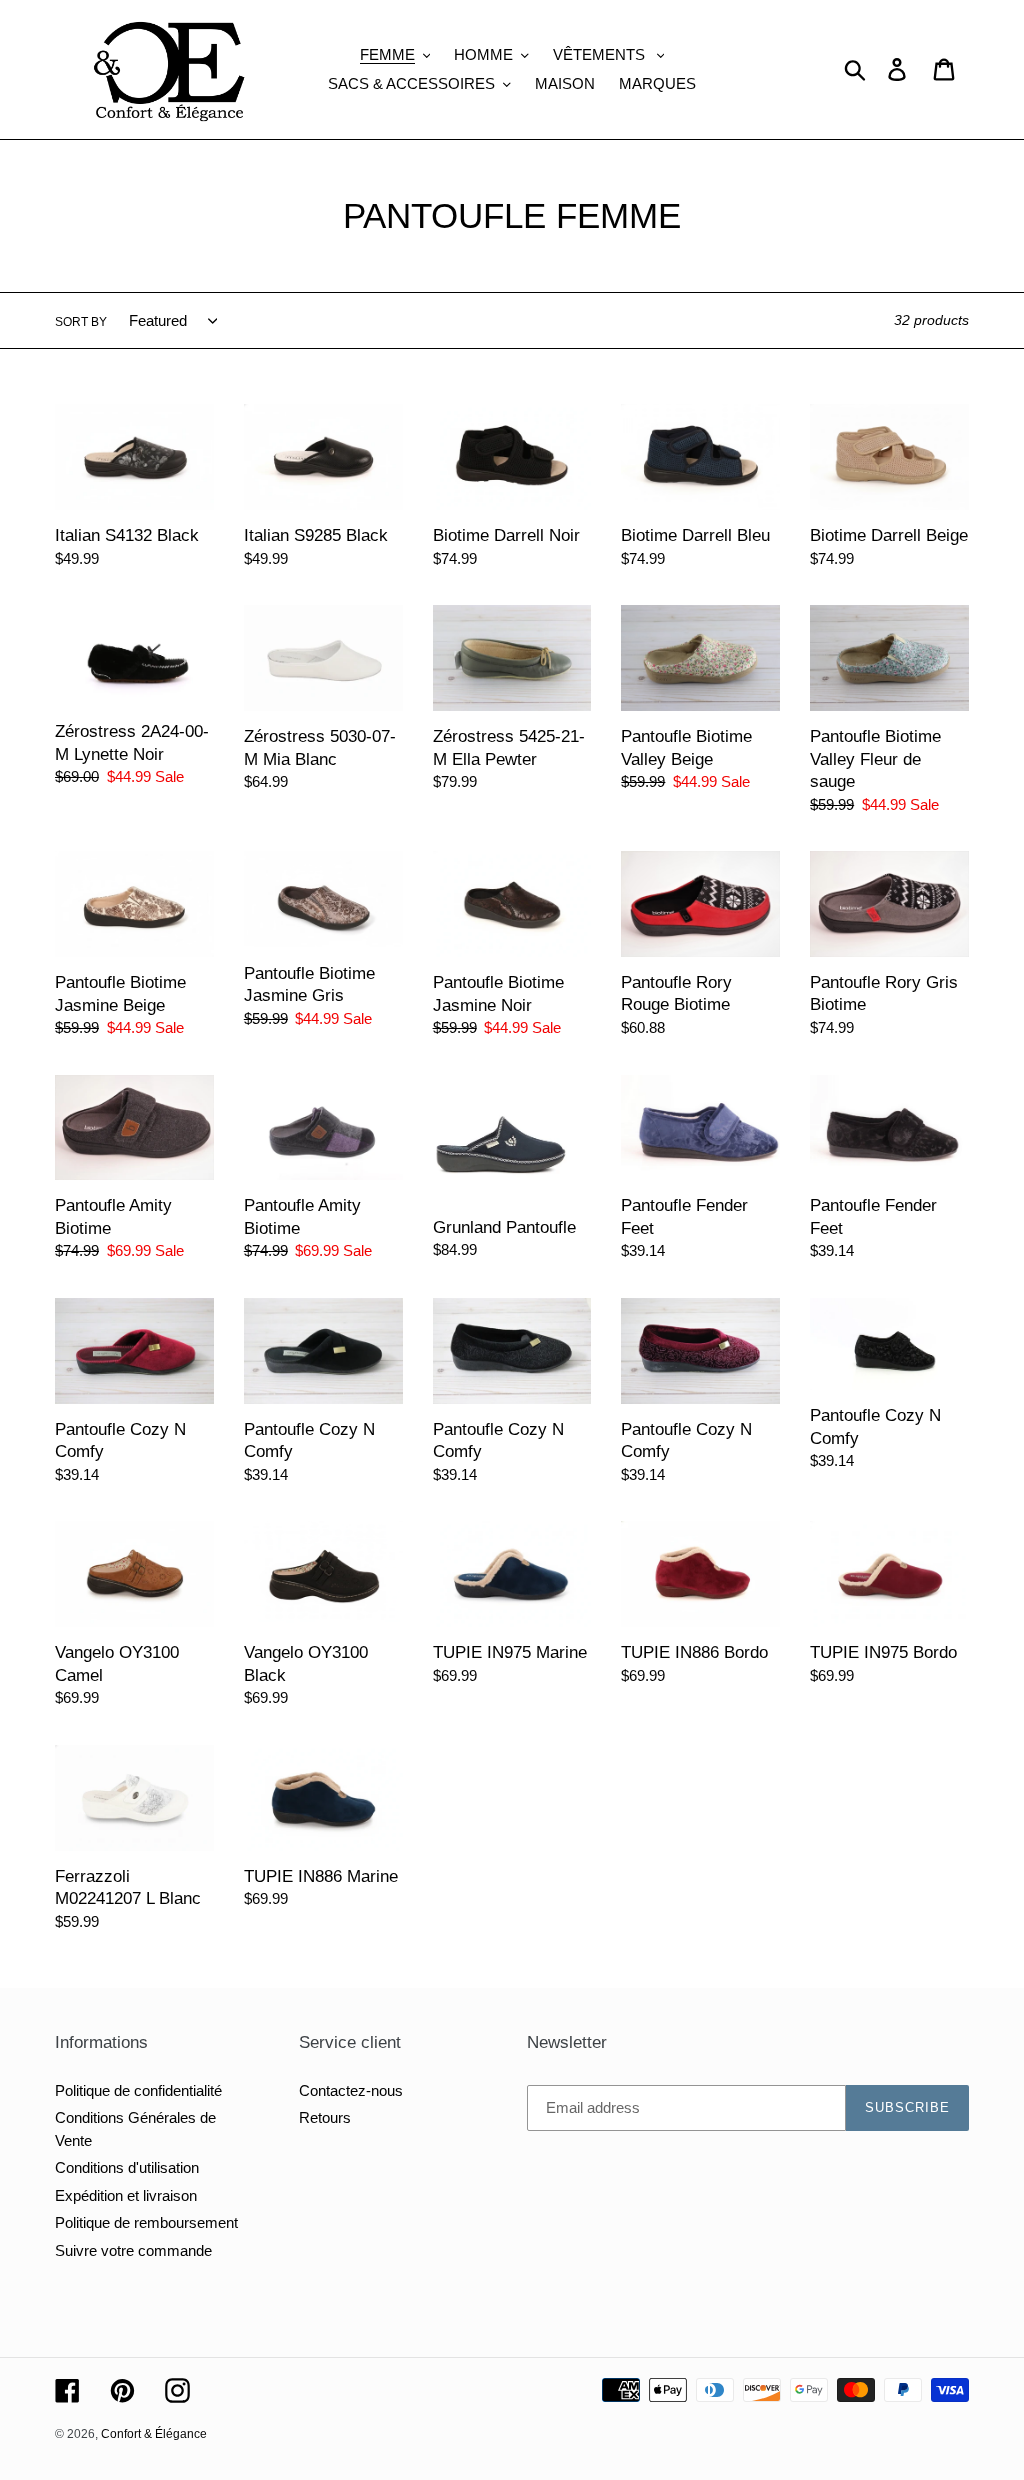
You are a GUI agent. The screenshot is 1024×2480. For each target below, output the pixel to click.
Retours (325, 2117)
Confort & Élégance (154, 2434)
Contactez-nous (351, 2090)
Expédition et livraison (126, 2195)
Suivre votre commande (133, 2250)
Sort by (81, 322)
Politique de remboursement (146, 2222)
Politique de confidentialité (138, 2090)
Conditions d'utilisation (127, 2167)
